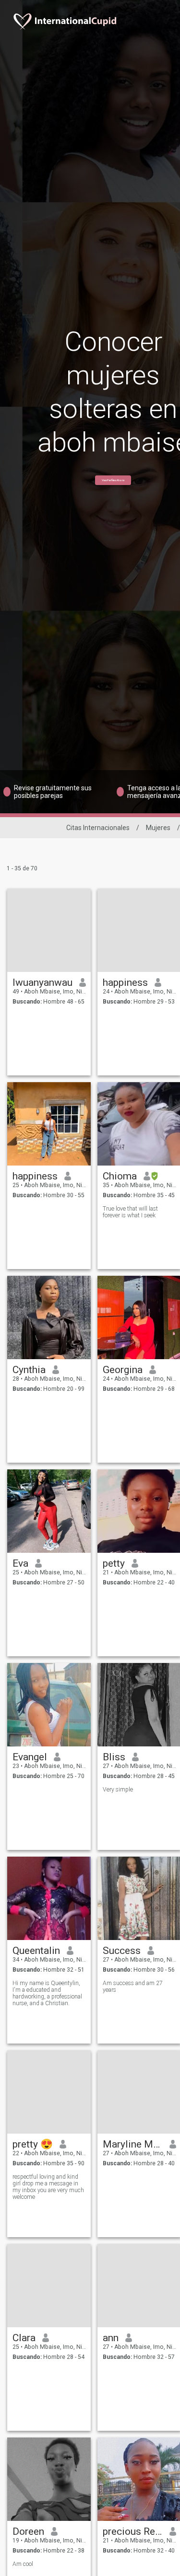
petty (114, 1563)
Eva (20, 1563)
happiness (125, 982)
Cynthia (29, 1370)
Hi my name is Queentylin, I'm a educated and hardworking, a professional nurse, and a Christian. (47, 1993)
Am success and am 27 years (133, 1987)
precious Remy (133, 2531)
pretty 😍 (33, 2144)
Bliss (114, 1757)
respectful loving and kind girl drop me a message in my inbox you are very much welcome (48, 2187)
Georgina (123, 1370)
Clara (24, 2338)
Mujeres (158, 828)
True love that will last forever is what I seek (130, 1212)
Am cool (23, 2564)
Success (122, 1951)
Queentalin (36, 1951)
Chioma (120, 1176)
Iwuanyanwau (42, 982)
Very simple (118, 1790)
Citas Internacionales (98, 828)
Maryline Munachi (133, 2144)
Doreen (28, 2531)
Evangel (30, 1757)
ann (111, 2338)
